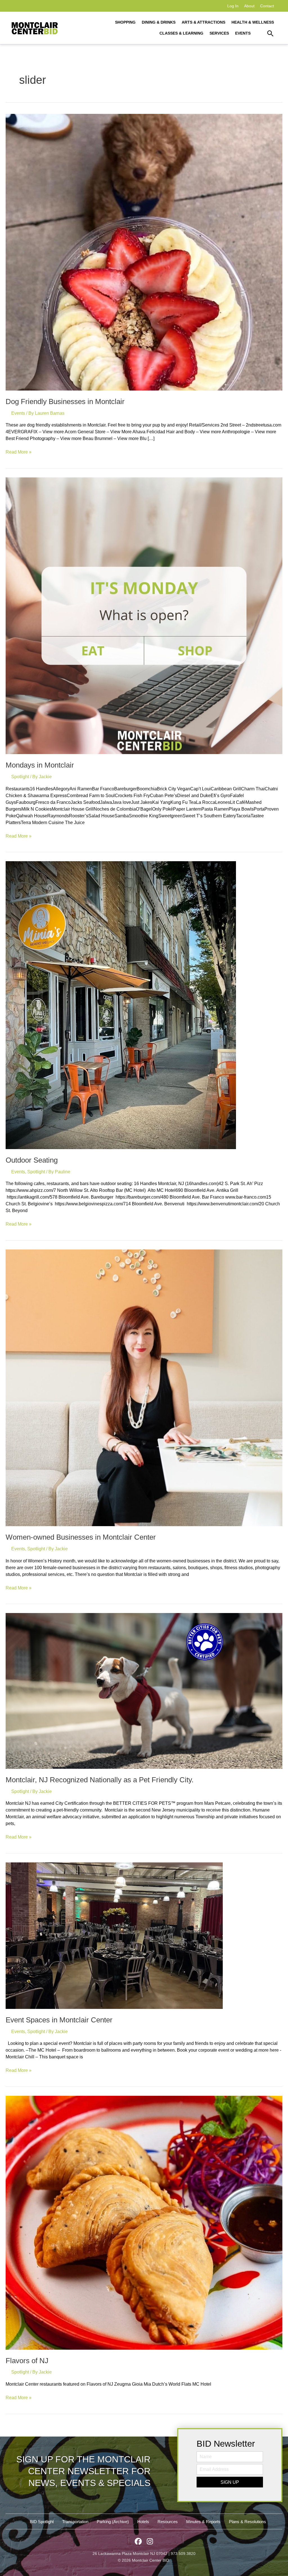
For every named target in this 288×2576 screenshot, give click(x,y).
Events (18, 413)
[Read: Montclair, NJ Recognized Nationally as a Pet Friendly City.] (144, 1690)
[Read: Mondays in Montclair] (144, 615)
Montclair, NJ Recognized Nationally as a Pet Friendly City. (101, 1780)
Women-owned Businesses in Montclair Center (81, 1537)
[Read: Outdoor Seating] (121, 1005)
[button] (270, 34)
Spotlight (20, 777)
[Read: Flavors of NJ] (144, 2222)
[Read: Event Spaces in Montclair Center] (114, 1935)
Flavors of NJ (27, 2361)
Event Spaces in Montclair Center (59, 2020)
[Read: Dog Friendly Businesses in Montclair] (144, 252)
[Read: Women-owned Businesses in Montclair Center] (144, 1387)
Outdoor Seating (32, 1160)
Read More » (19, 452)
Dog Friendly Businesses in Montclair (65, 401)
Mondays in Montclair (40, 765)
